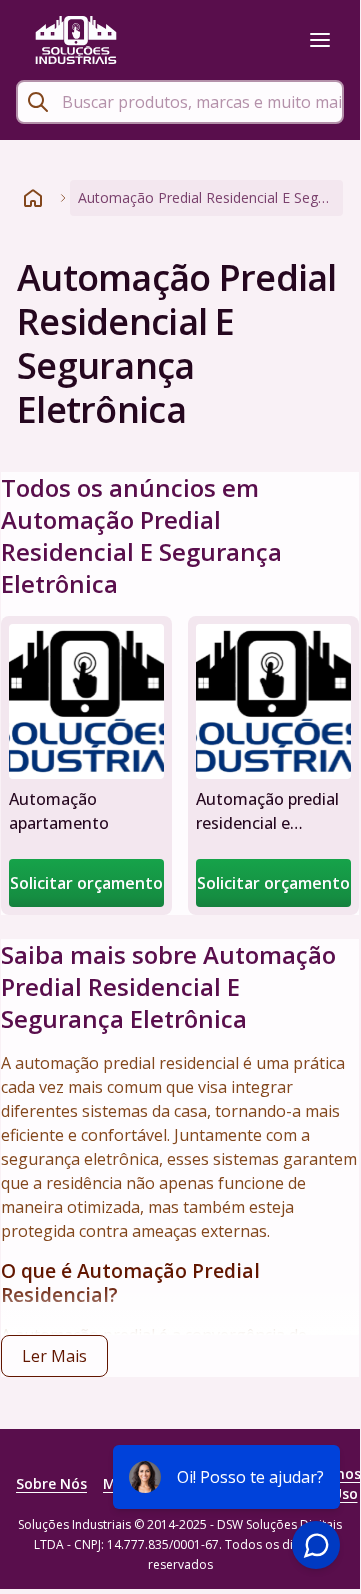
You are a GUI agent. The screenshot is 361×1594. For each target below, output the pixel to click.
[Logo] (76, 40)
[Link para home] (33, 198)
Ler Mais (54, 1356)
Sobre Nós (51, 1483)
